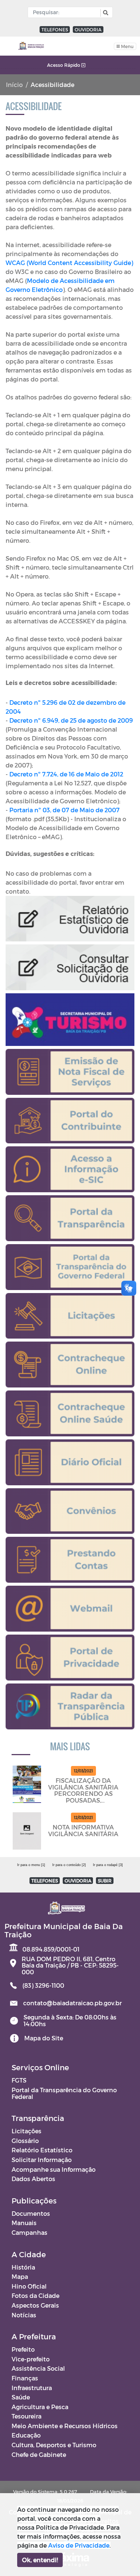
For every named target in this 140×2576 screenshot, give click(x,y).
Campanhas (29, 2232)
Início (14, 85)
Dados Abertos (33, 2179)
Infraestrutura (32, 2388)
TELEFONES (55, 29)
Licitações (27, 2131)
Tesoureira (27, 2416)
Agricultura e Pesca (40, 2407)
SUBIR (105, 1881)
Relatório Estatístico (42, 2150)
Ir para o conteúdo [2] (69, 1865)
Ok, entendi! (40, 2560)
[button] (105, 13)
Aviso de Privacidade (79, 2545)
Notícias (24, 2315)
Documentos (31, 2213)
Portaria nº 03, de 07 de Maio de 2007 (64, 810)
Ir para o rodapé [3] (108, 1865)
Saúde (21, 2397)
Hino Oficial (29, 2286)
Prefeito (23, 2349)
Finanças (25, 2378)
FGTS (19, 2080)
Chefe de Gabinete (39, 2454)
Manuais (24, 2223)
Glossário (25, 2141)
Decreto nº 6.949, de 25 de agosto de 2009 (71, 720)
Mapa (20, 2276)
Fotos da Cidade (35, 2295)
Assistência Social (38, 2368)
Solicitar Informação (42, 2160)
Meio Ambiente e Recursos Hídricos (65, 2426)
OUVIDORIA (88, 29)
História (23, 2267)
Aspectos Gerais (35, 2305)
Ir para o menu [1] (31, 1865)
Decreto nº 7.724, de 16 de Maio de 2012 (66, 774)
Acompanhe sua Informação (54, 2169)
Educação (26, 2435)
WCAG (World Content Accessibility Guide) (69, 263)
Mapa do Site (44, 2038)
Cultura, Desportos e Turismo (54, 2445)
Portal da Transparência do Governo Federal (64, 2093)
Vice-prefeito (31, 2359)
